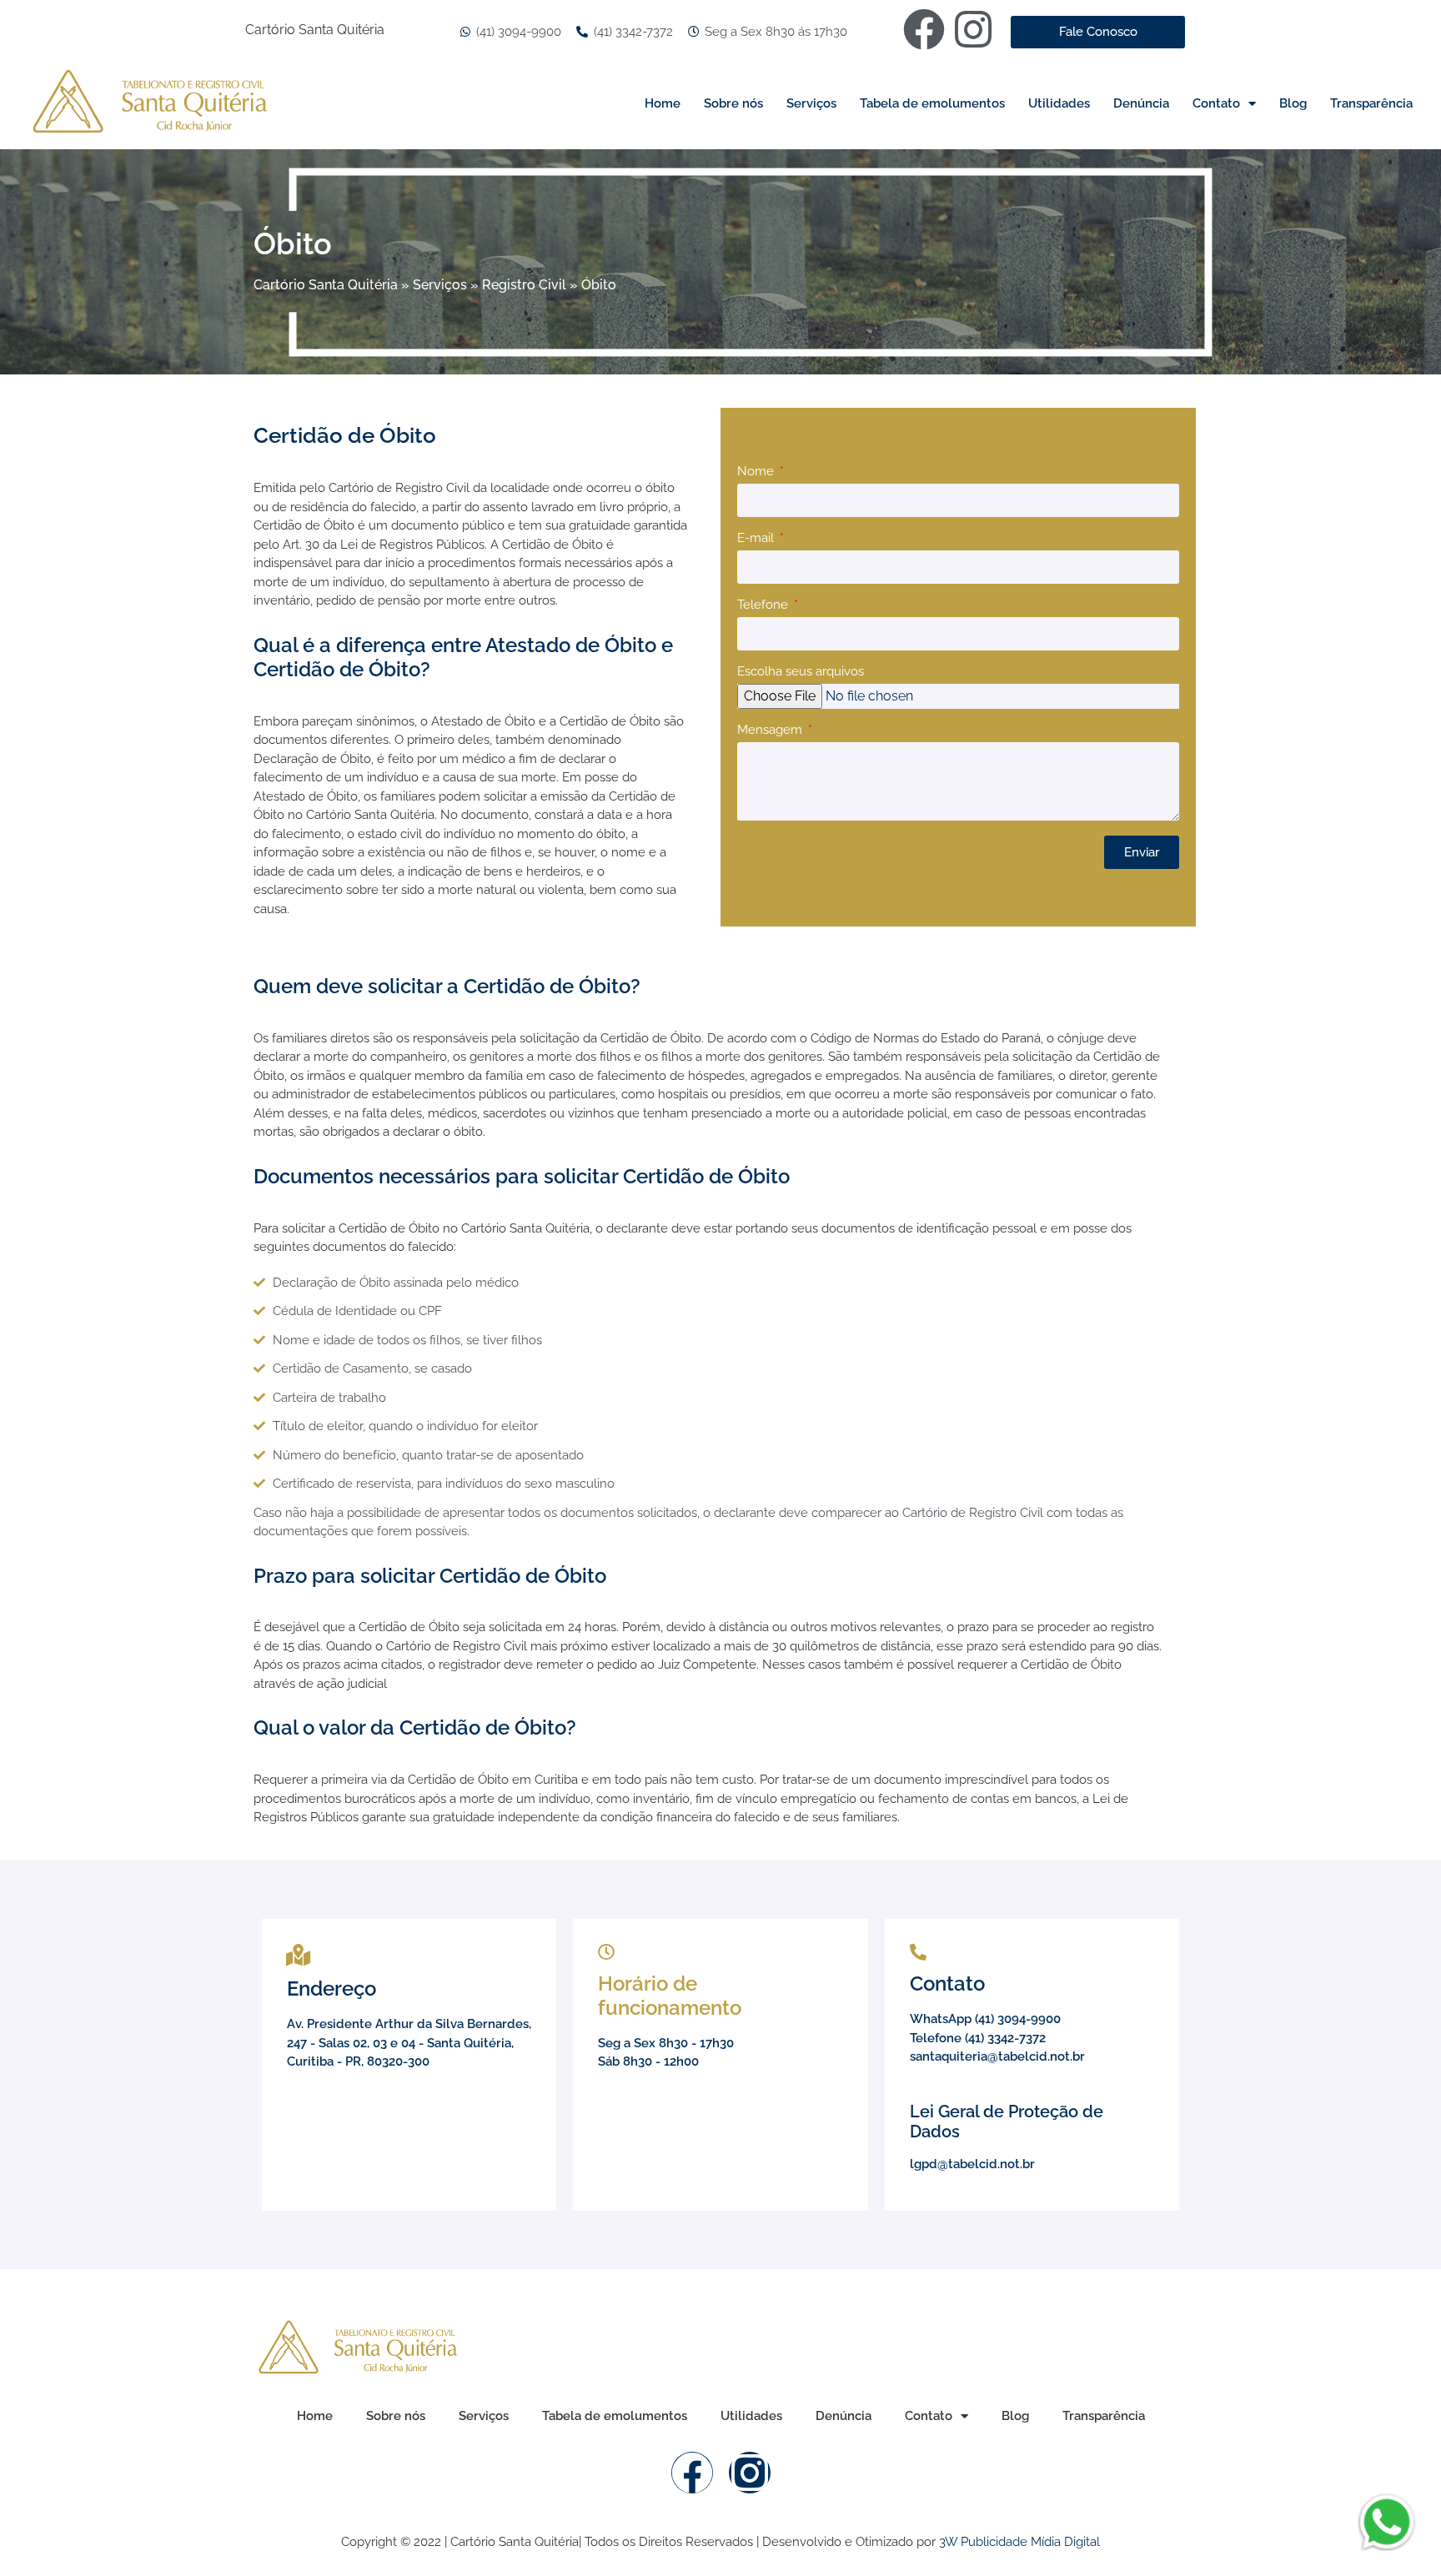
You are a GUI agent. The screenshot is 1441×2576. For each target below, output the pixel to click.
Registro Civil (524, 285)
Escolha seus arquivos (801, 672)
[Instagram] (973, 29)
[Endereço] (298, 1955)
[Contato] (918, 1952)
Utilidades (1059, 103)
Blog (1293, 103)
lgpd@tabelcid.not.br (972, 2164)
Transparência (1371, 103)
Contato (1216, 103)
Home (663, 103)
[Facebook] (924, 29)
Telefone (764, 605)
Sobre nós (733, 103)
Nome (757, 472)
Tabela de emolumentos (932, 103)
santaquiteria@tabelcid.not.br (997, 2056)
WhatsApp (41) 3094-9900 (985, 2019)
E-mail (757, 539)
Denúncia (1141, 103)
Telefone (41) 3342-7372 (978, 2038)
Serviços (811, 103)
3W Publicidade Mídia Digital (1019, 2542)
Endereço (331, 1988)
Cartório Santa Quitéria (326, 285)
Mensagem (771, 731)
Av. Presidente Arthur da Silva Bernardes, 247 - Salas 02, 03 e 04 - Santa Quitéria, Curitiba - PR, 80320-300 (409, 2043)
